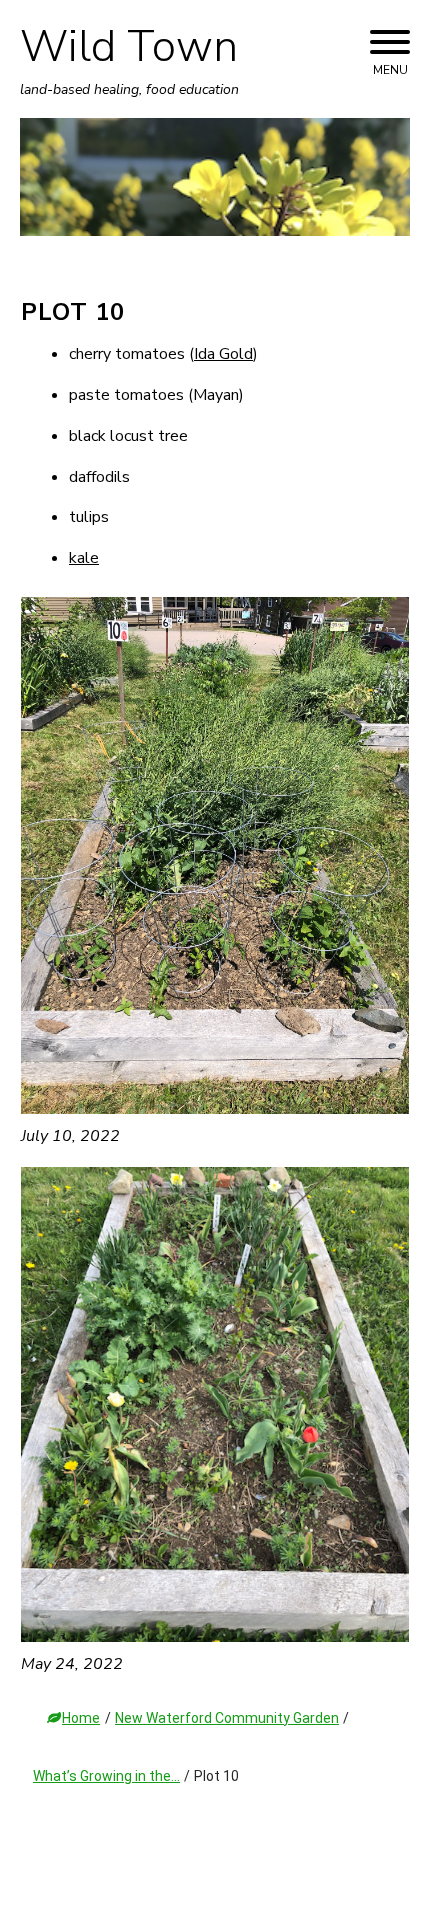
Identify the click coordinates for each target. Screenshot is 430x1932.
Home (81, 1718)
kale (84, 558)
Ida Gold (223, 354)
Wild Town (129, 47)
